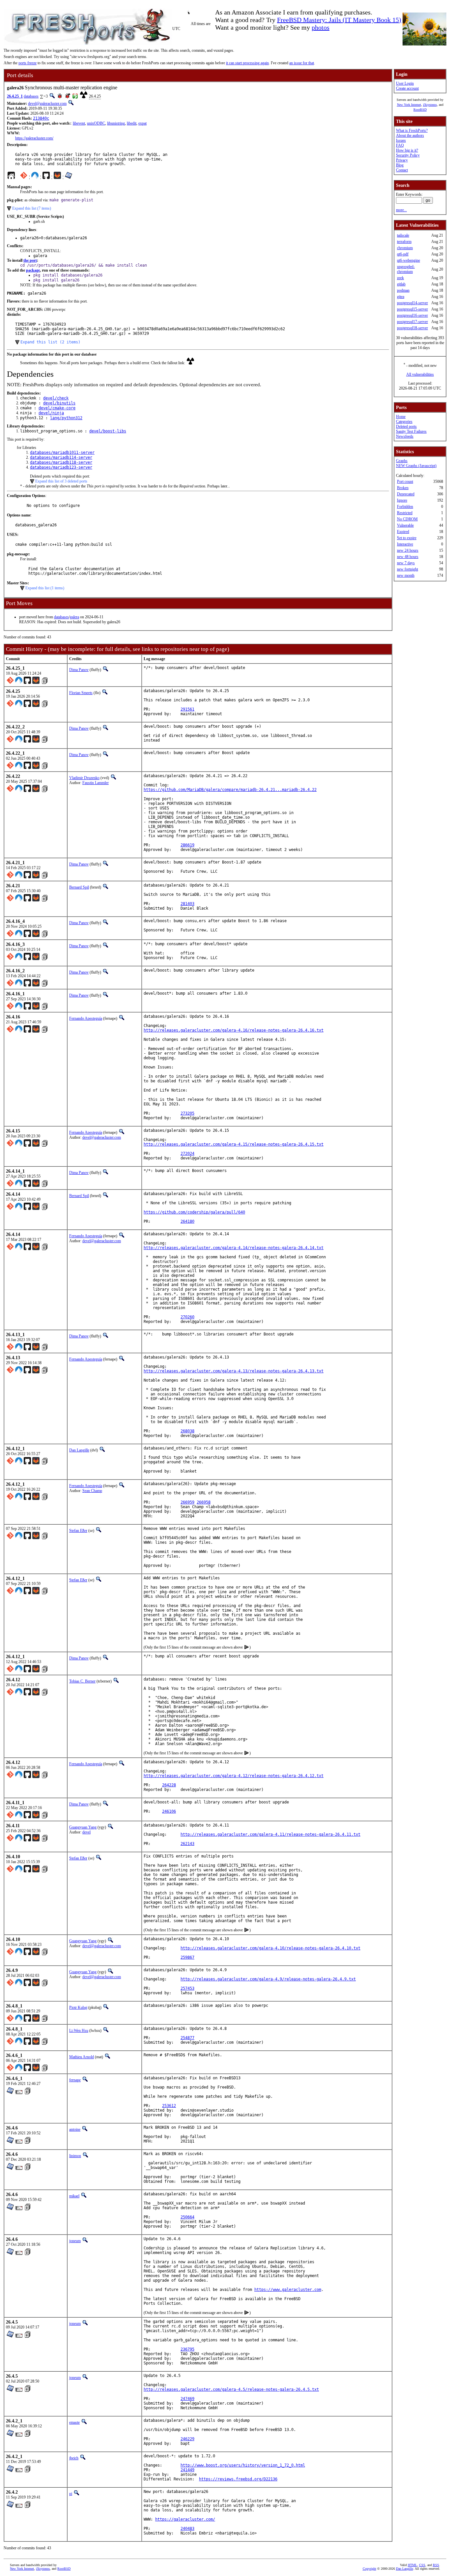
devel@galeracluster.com (47, 103)
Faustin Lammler (96, 783)
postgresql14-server (412, 303)
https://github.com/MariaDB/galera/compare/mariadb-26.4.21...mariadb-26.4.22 (230, 790)
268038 (187, 1431)
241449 (187, 2470)
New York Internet (409, 105)
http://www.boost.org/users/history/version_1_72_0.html (243, 2465)
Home (401, 417)
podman (403, 290)
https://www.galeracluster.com (288, 2290)
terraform (404, 242)
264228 (169, 1785)
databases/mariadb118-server (61, 462)
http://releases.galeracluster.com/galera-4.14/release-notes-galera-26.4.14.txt (234, 1248)
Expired (403, 532)
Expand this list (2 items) (50, 342)
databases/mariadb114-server (61, 457)
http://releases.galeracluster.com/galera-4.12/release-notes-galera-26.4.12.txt (234, 1776)
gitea (401, 297)
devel (86, 1832)
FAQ (400, 145)
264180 (187, 1221)
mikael (74, 2196)
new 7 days (406, 563)
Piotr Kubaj (78, 2007)
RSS (436, 2565)
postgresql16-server (412, 315)
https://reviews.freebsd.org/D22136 (238, 2479)
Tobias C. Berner (82, 1681)
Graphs (402, 461)
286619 (187, 845)
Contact (402, 170)
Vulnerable (405, 525)
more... (401, 210)
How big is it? (407, 150)
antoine (75, 2129)
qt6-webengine (408, 260)
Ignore (402, 500)
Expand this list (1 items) (45, 588)
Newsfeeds (405, 436)
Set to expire (407, 538)
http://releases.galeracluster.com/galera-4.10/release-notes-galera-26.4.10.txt (270, 1948)
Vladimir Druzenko (84, 778)
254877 (187, 2038)
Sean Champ (92, 1491)
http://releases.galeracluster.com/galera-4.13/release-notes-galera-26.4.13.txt (234, 1371)
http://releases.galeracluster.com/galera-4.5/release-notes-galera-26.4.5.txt (231, 2389)
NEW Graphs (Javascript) (416, 466)
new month (406, 575)
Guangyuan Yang (83, 1827)
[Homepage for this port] (11, 177)
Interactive (405, 544)
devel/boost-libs (108, 431)
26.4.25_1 (15, 96)
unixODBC (96, 123)
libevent (79, 123)
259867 (187, 1957)
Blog (400, 165)
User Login (405, 83)
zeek (400, 278)
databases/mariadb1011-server (62, 453)
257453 (187, 1988)
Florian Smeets (81, 693)
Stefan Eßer (78, 1531)
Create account (407, 88)
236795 (187, 2349)
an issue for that (302, 63)
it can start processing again (247, 63)
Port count (405, 482)
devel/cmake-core (57, 408)
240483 (187, 2529)
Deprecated (406, 494)
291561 (187, 709)
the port (30, 260)
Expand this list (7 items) (32, 208)
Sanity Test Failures (411, 431)
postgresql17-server (412, 322)
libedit (132, 123)
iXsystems (430, 105)
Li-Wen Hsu (79, 2031)
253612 (169, 2106)
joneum (75, 2241)
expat (142, 123)
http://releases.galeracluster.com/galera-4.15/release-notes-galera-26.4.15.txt (234, 1144)
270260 (187, 1317)
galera (74, 617)
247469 (187, 2399)
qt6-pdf (403, 254)
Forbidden (405, 507)
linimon (75, 2156)
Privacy (402, 160)
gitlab (401, 284)
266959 (187, 1502)
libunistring (116, 123)
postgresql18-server (412, 328)
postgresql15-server (412, 309)
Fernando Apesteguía (86, 1018)
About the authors (410, 135)
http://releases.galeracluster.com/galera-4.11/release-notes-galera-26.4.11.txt (270, 1834)
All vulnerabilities (420, 374)
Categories (404, 422)
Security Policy (408, 155)
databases (31, 96)
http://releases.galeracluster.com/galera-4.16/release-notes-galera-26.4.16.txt (234, 1030)
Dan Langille (79, 1450)
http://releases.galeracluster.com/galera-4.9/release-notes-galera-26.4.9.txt (268, 1979)
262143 (187, 1844)
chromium (405, 248)
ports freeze (28, 63)
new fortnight (408, 569)
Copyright (369, 2569)
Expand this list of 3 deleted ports (61, 481)
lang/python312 (66, 418)
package (33, 270)
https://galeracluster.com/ (34, 138)
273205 (187, 1113)
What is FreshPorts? (412, 131)
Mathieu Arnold (82, 2057)
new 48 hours (408, 557)
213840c (41, 118)
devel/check (56, 398)
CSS (422, 2565)
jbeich (74, 2458)
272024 (187, 1154)
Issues (401, 140)
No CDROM (407, 519)
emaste (74, 2422)
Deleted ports (406, 426)
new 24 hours (408, 550)
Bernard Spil (79, 887)
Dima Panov (79, 670)
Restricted (405, 513)
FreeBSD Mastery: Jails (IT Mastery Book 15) (339, 20)
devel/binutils (59, 403)
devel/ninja (51, 413)
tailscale (403, 235)
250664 (187, 2217)
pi (71, 2494)
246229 (187, 2439)
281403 (187, 904)
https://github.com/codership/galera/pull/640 (194, 1212)
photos (321, 27)
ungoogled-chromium (406, 269)
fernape (75, 2080)
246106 (169, 1811)
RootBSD (420, 110)
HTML (412, 2565)
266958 (204, 1502)
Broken (403, 488)
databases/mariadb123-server (61, 467)
